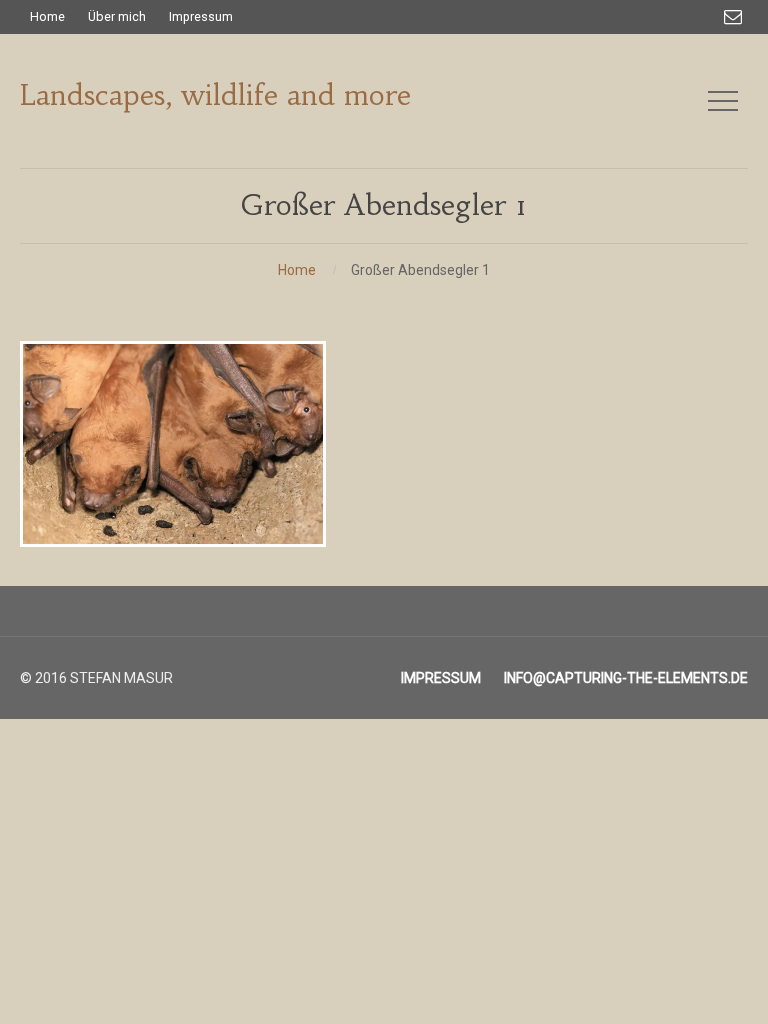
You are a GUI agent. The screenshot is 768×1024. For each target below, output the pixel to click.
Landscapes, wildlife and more (215, 95)
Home (297, 270)
